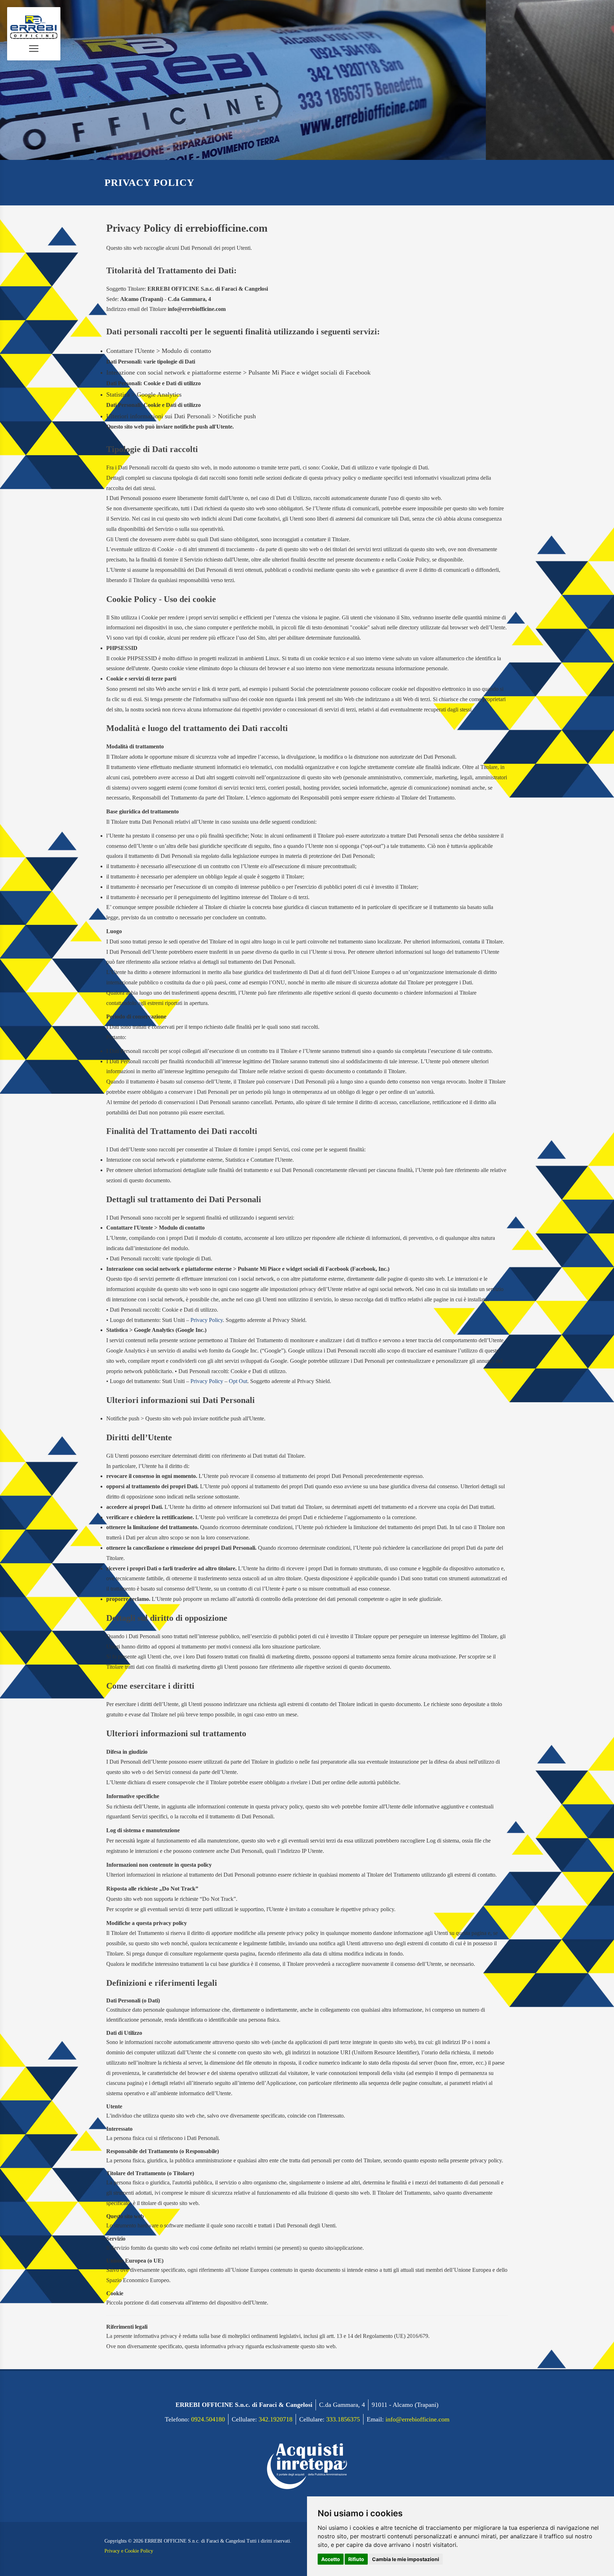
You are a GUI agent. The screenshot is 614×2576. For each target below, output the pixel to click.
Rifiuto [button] (356, 2559)
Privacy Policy (207, 1320)
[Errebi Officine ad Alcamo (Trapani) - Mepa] (307, 2461)
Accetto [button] (331, 2559)
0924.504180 (208, 2419)
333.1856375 (343, 2419)
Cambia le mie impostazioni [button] (406, 2559)
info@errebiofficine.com (418, 2419)
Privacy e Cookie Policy (129, 2551)
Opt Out (238, 1381)
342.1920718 (276, 2419)
